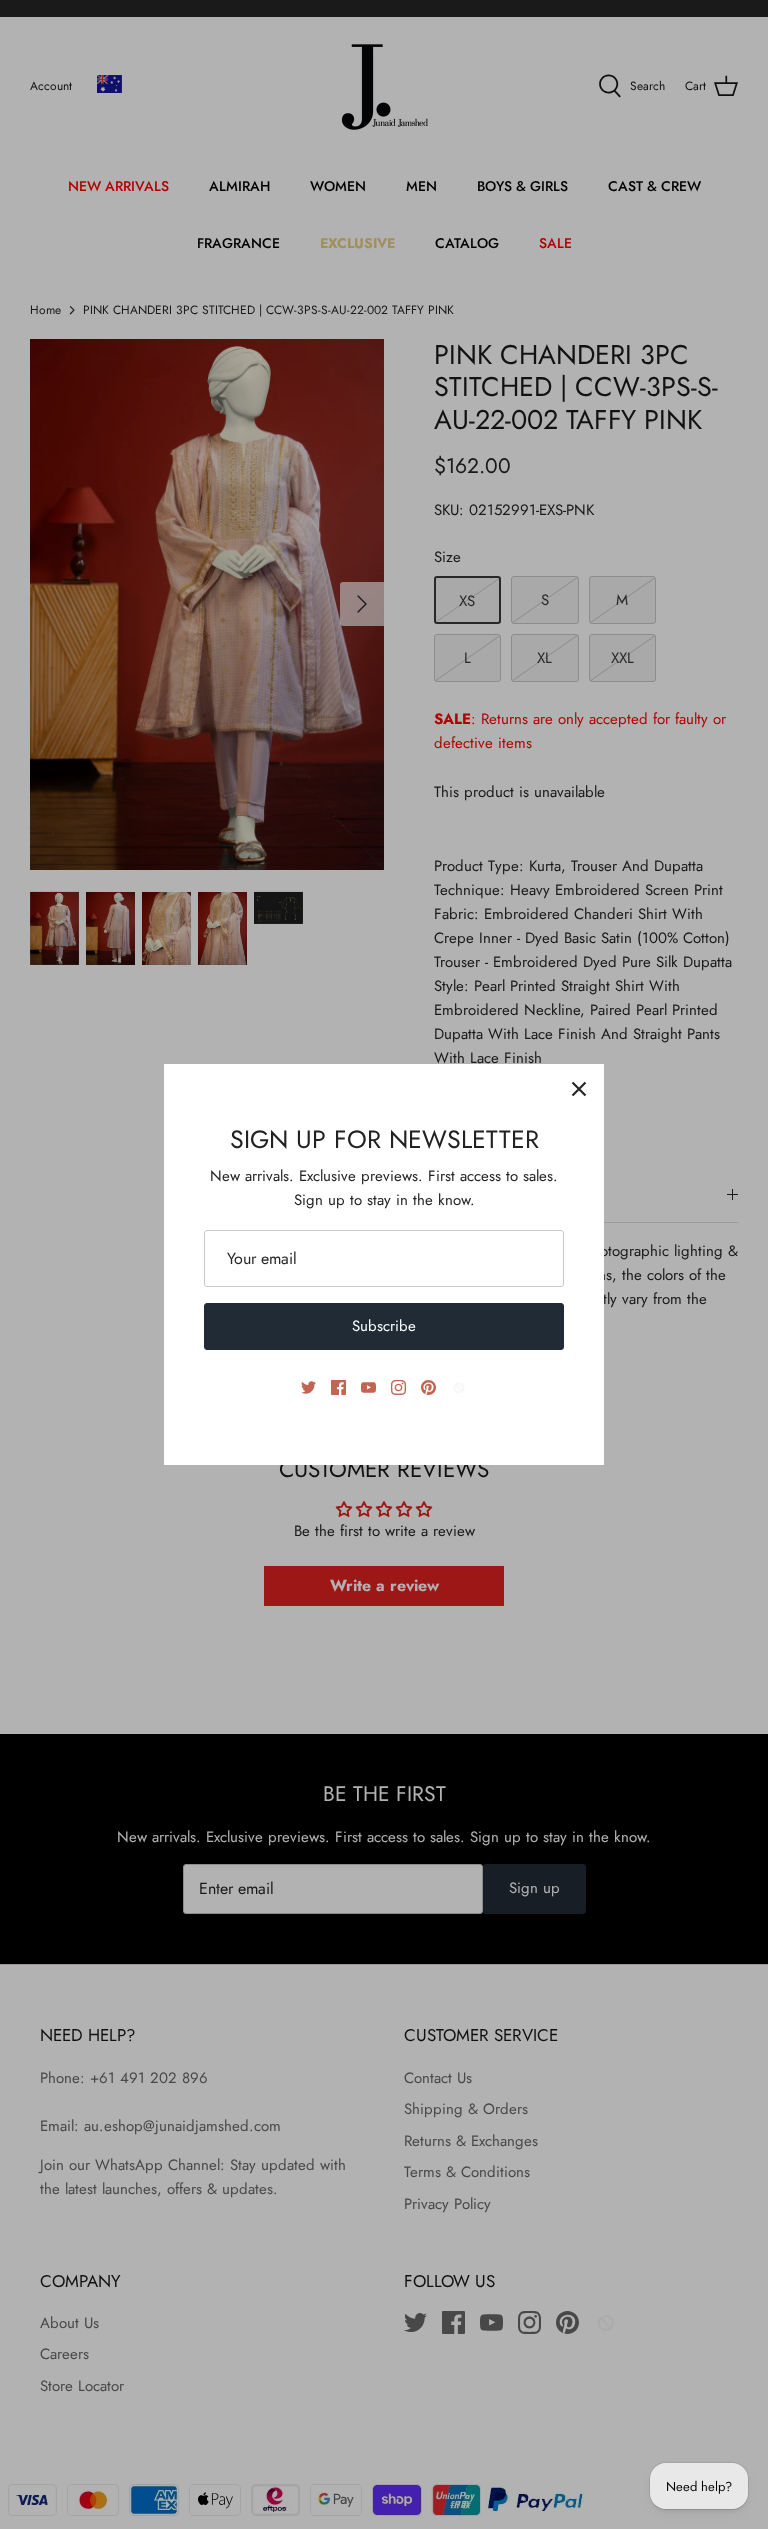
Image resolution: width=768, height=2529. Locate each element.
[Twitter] (308, 1387)
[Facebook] (338, 1387)
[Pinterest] (428, 1387)
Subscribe (384, 1326)
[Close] (579, 1089)
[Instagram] (398, 1387)
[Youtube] (368, 1387)
